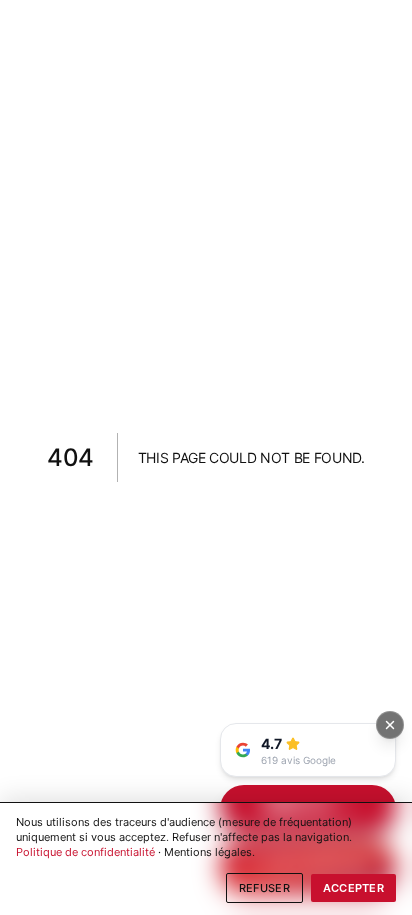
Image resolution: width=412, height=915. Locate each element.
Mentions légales (208, 852)
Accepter (353, 888)
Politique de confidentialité (85, 852)
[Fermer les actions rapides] (390, 725)
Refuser (264, 888)
